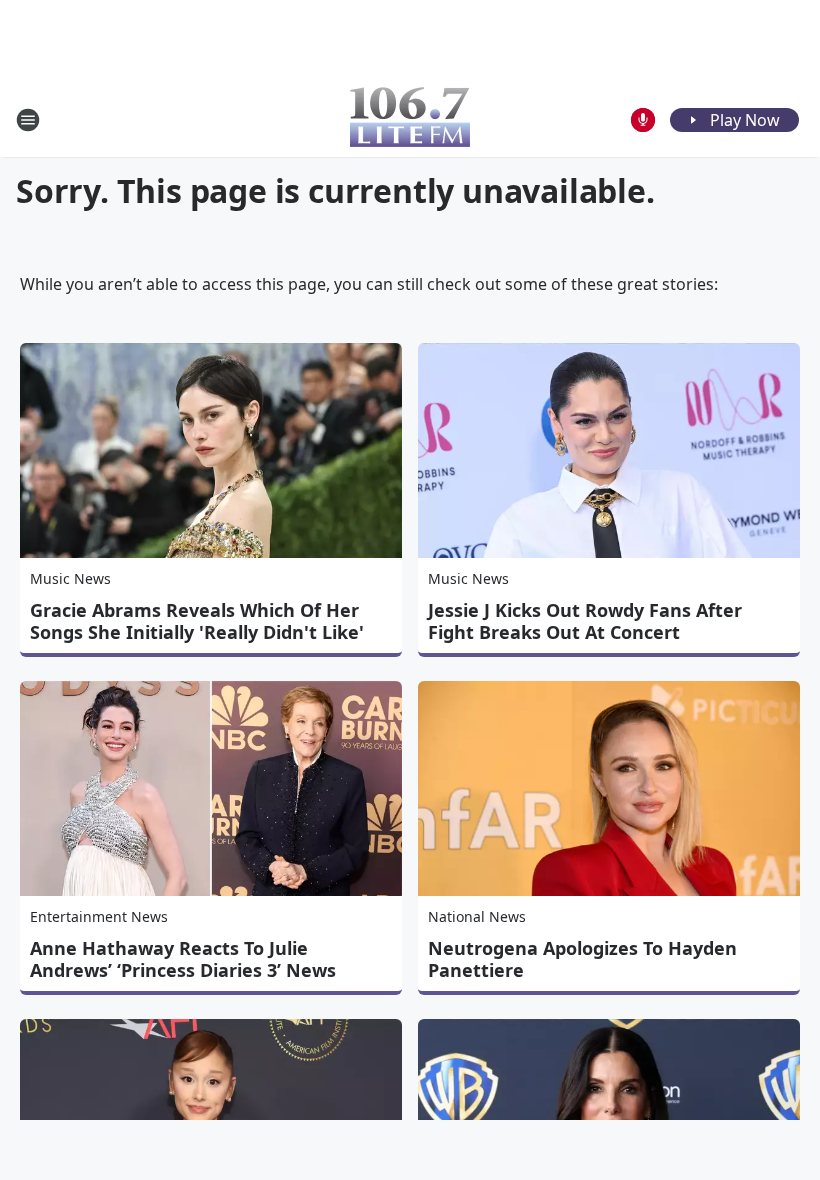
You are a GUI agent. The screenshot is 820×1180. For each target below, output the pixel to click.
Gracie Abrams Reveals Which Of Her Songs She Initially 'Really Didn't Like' (197, 621)
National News (477, 916)
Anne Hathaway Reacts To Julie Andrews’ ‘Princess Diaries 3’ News (183, 959)
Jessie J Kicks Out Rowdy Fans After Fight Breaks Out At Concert (585, 621)
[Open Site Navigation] (28, 120)
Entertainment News (99, 916)
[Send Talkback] (643, 120)
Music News (70, 578)
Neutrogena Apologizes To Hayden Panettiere (582, 959)
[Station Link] (410, 119)
